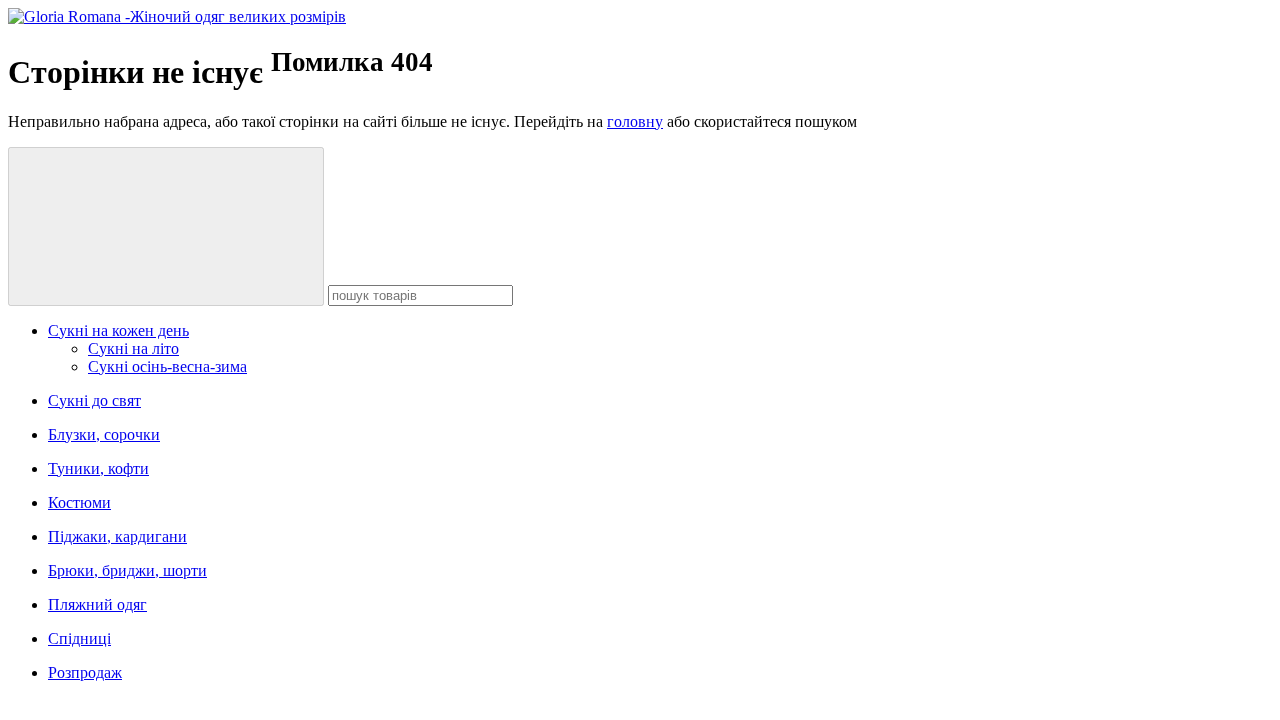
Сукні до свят (94, 400)
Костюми (79, 502)
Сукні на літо (133, 348)
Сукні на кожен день (118, 330)
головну (635, 121)
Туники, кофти (98, 468)
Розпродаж (85, 672)
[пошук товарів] (166, 226)
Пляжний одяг (97, 604)
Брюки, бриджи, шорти (127, 570)
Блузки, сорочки (104, 434)
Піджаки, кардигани (117, 536)
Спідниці (79, 638)
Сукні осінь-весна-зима (167, 366)
